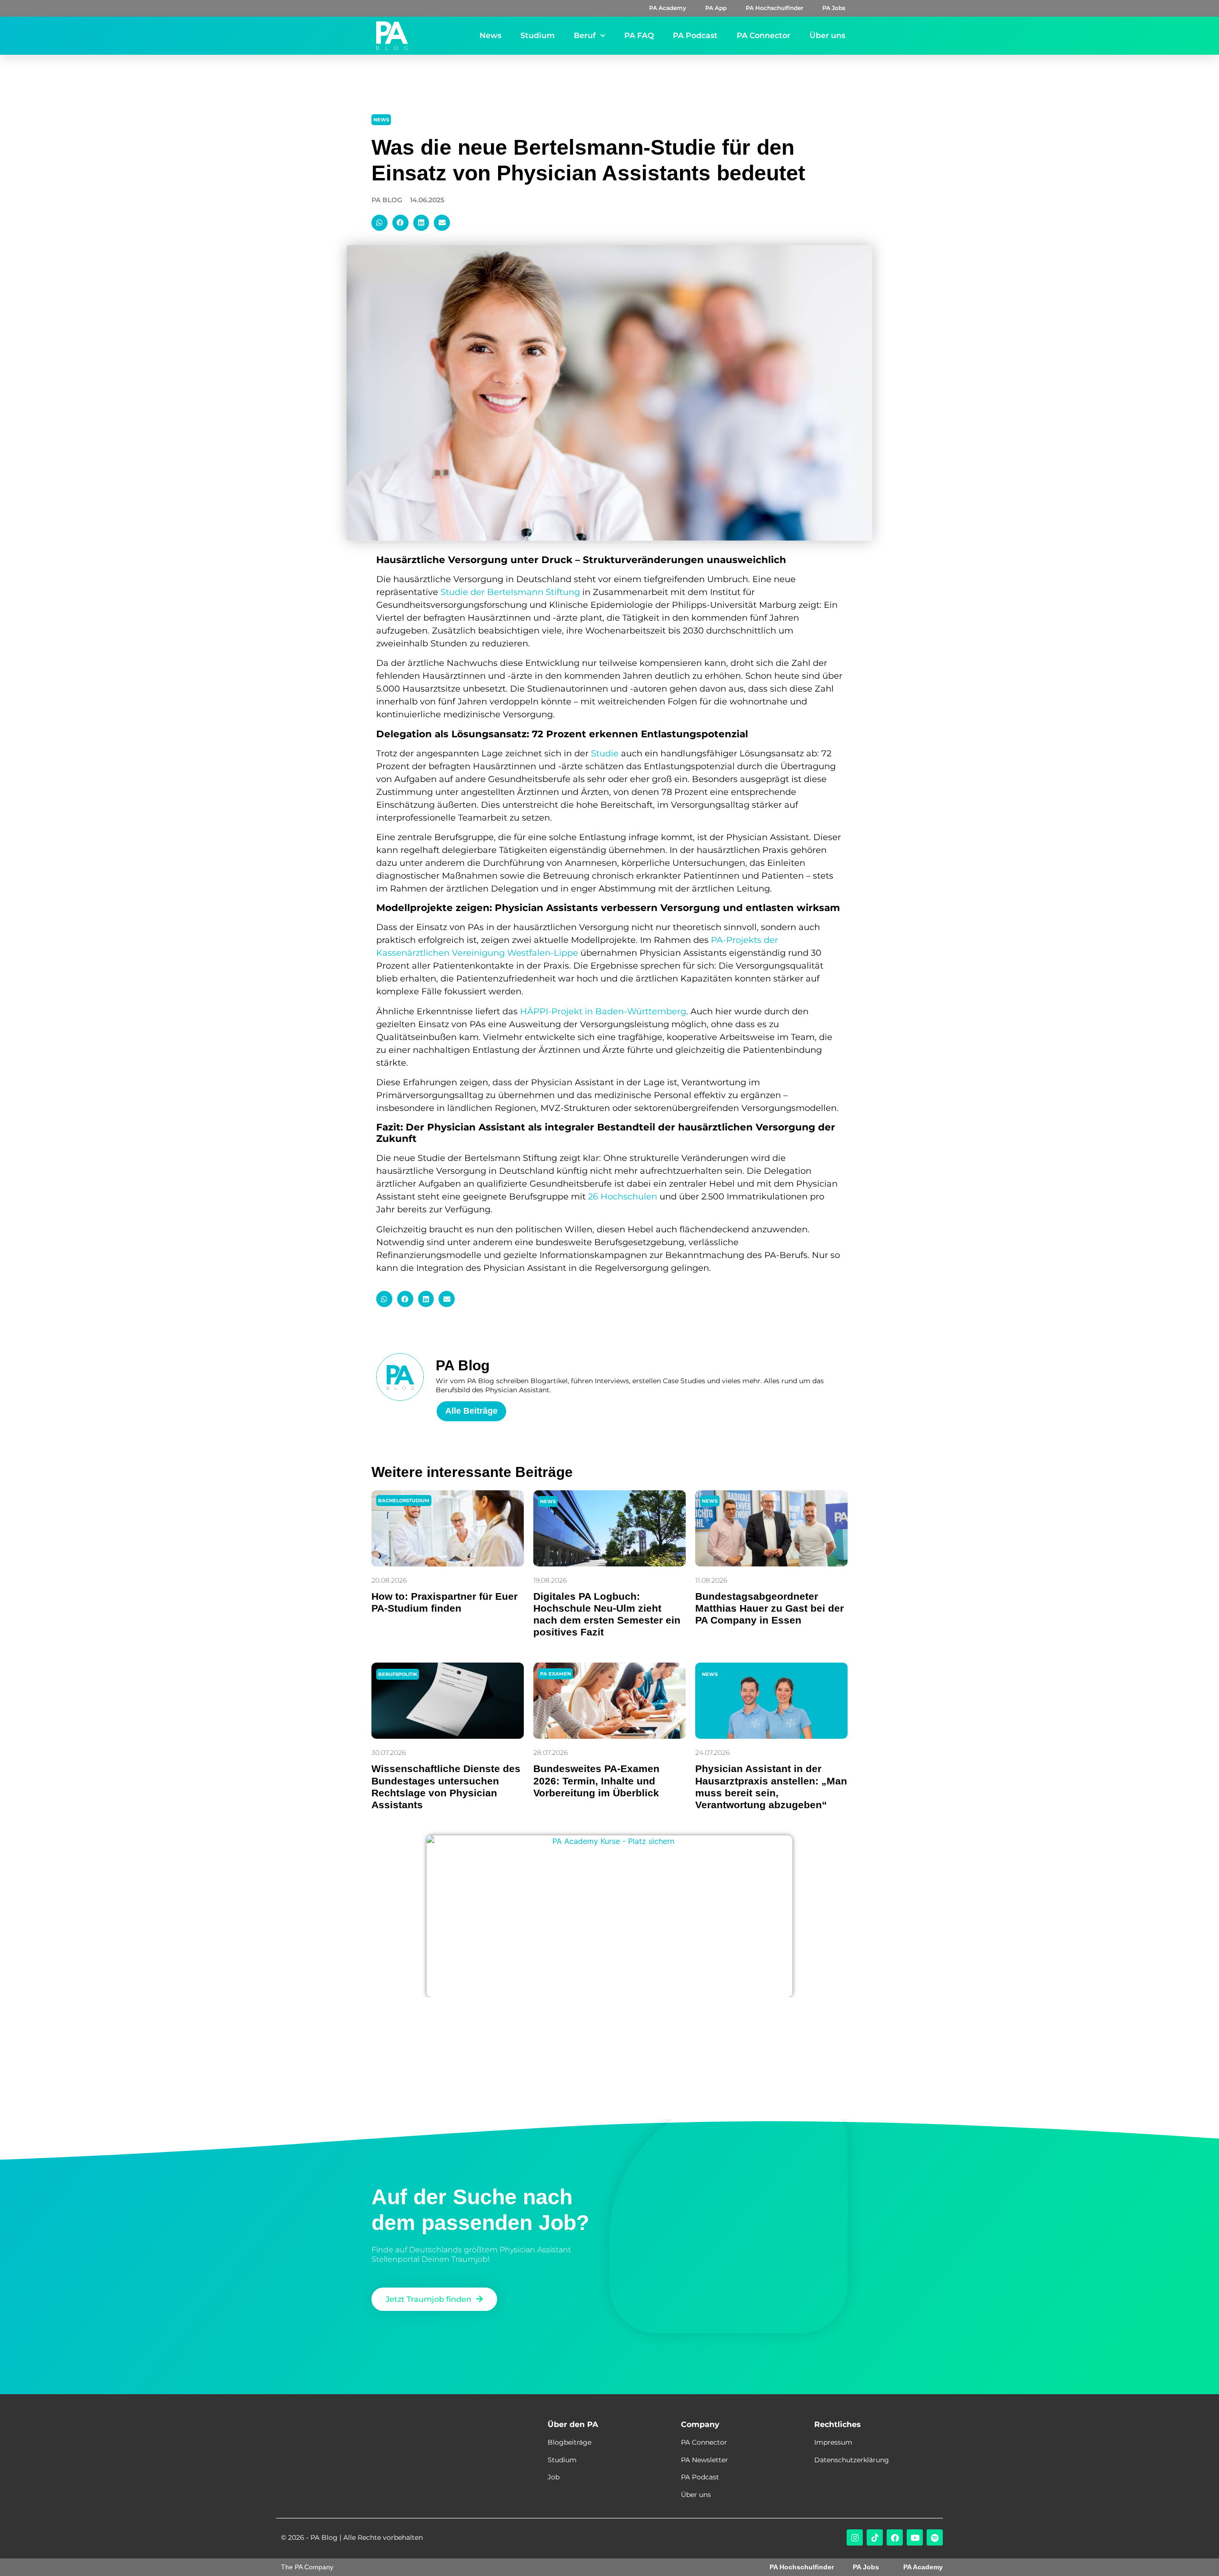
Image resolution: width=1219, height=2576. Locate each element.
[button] (380, 223)
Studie (605, 753)
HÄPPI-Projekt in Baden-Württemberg (603, 1011)
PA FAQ (639, 35)
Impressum (833, 2442)
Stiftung (563, 592)
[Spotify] (935, 2537)
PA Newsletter (704, 2460)
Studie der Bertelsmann (493, 592)
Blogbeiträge (570, 2442)
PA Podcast (695, 35)
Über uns (827, 35)
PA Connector (764, 35)
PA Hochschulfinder (774, 8)
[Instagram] (855, 2537)
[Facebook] (895, 2537)
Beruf (585, 35)
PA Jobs (834, 8)
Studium (538, 35)
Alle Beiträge (471, 1411)
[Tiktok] (875, 2537)
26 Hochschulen (623, 1197)
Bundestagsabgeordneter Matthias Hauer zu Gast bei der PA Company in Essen (769, 1608)
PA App (716, 8)
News (490, 35)
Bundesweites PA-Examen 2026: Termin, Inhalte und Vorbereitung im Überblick (596, 1780)
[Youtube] (915, 2537)
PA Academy (668, 8)
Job (554, 2477)
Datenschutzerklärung (852, 2460)
